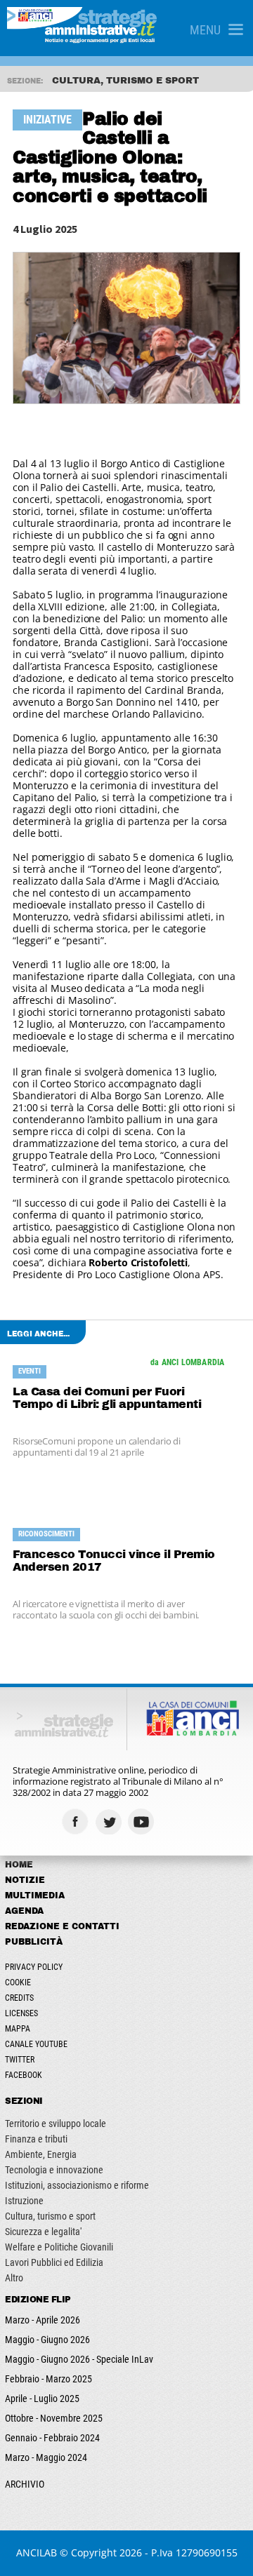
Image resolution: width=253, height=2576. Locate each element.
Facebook (24, 2075)
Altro (14, 2278)
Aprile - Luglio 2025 (42, 2399)
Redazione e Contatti (62, 1926)
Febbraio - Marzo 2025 (48, 2379)
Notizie (25, 1880)
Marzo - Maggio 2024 (46, 2457)
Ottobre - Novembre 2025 (54, 2418)
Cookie (18, 1983)
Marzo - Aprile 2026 (43, 2320)
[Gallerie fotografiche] (176, 1822)
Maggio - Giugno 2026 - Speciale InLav (79, 2359)
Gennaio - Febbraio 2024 (52, 2438)
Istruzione (24, 2201)
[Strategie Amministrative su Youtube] (143, 1822)
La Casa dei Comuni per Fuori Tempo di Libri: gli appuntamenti (107, 1398)
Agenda (24, 1911)
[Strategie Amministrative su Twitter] (110, 1822)
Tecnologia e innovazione (54, 2170)
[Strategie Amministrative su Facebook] (77, 1822)
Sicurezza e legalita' (43, 2232)
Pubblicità (34, 1942)
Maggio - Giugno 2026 (47, 2340)
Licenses (21, 2013)
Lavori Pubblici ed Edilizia (54, 2262)
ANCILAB (37, 2552)
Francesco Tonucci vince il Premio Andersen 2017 (114, 1561)
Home (19, 1865)
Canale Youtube (36, 2044)
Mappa (18, 2029)
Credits (19, 1998)
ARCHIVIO (25, 2484)
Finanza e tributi (36, 2139)
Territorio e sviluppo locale (56, 2124)
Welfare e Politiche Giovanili (59, 2247)
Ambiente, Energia (41, 2154)
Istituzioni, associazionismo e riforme (77, 2185)
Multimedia (35, 1896)
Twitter (20, 2060)
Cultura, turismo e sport (50, 2216)
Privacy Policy (34, 1967)
